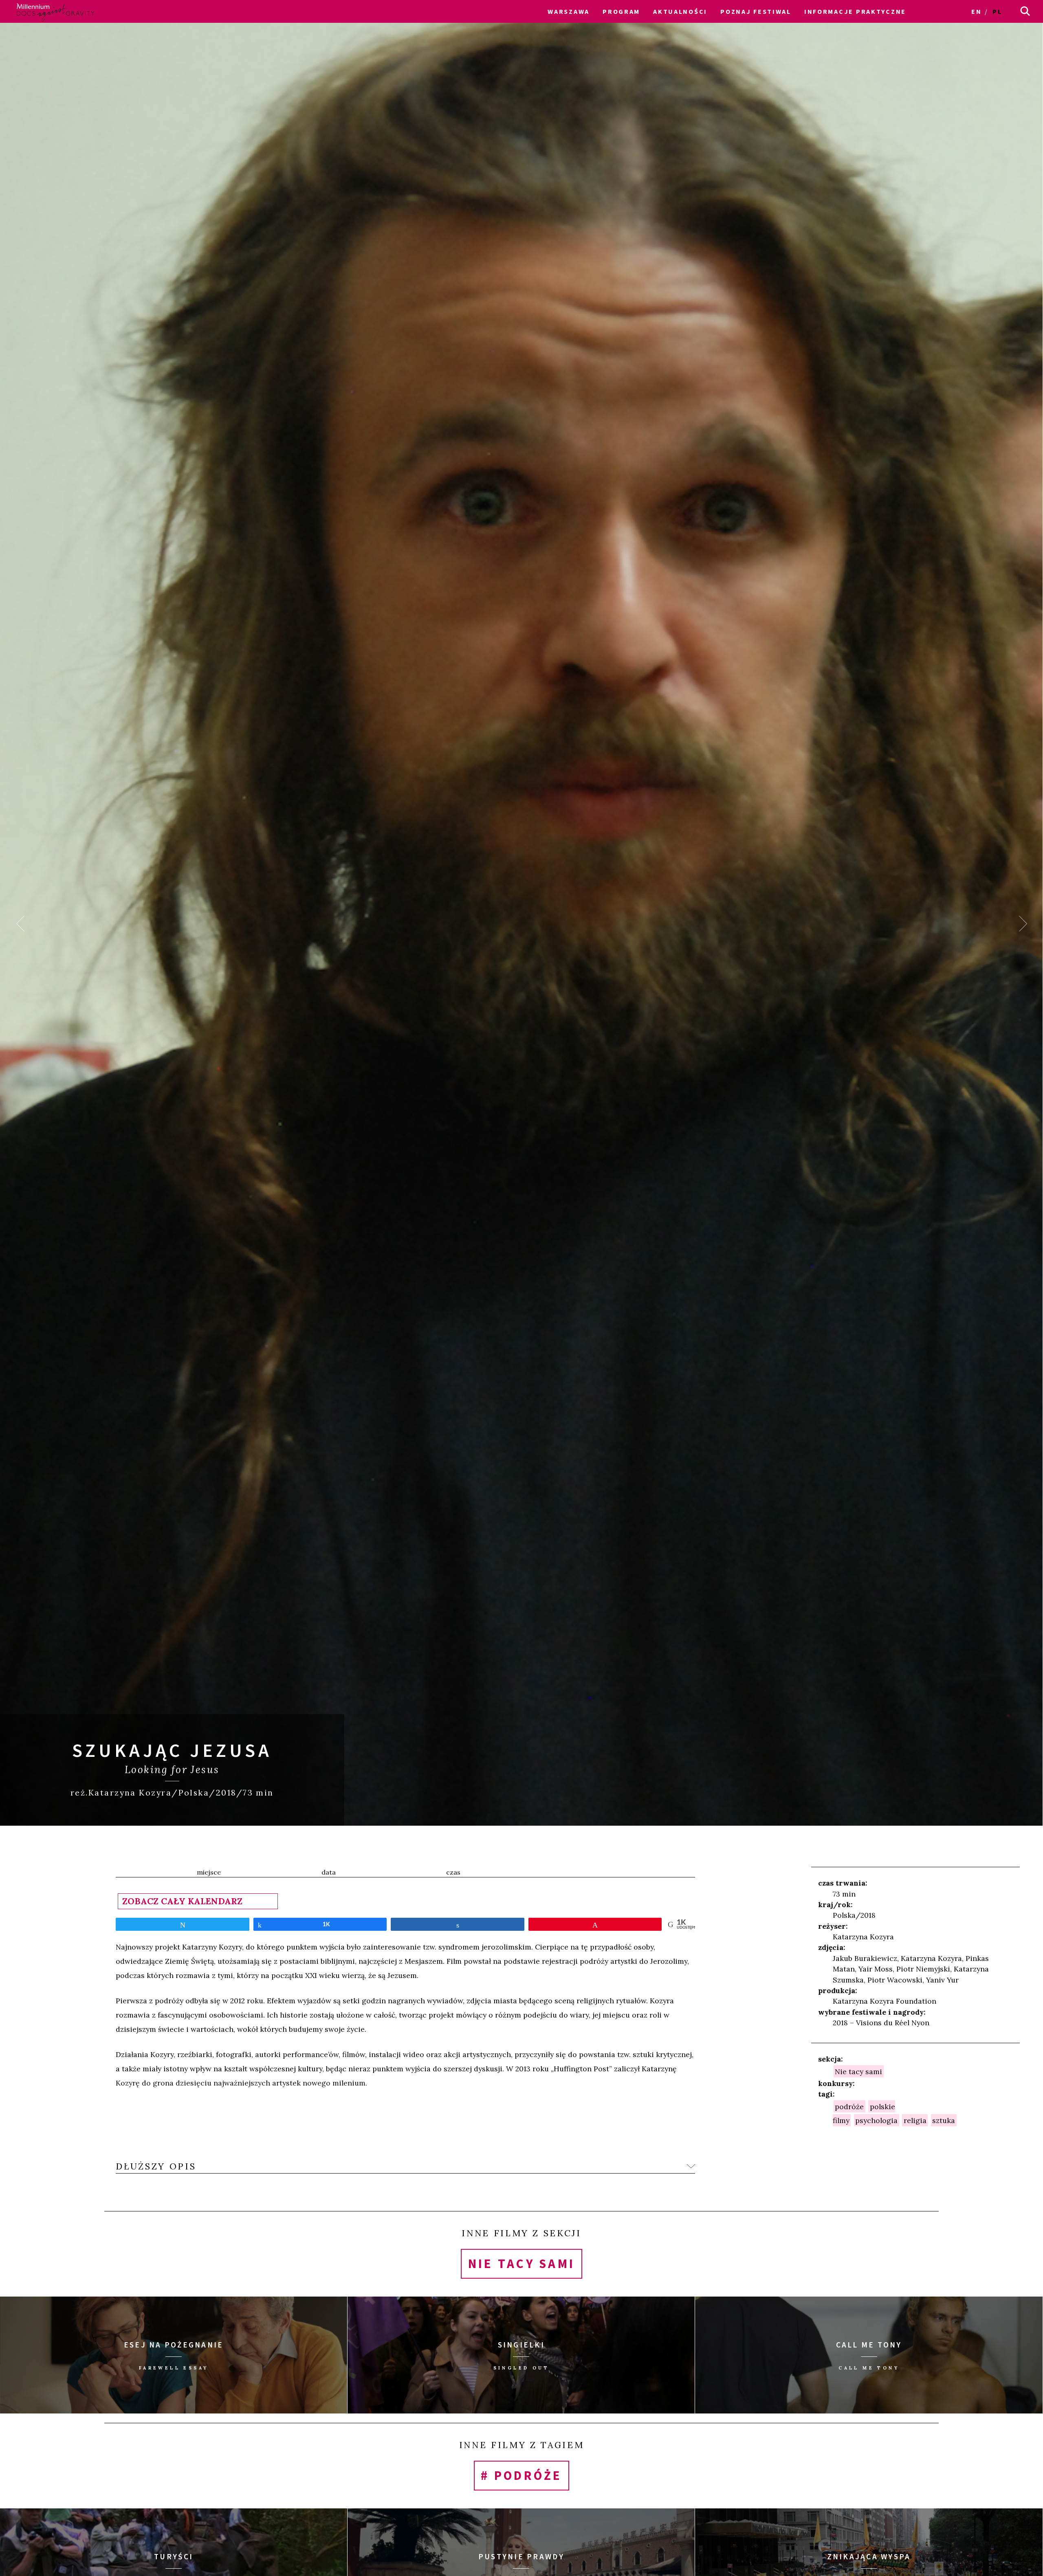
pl (997, 11)
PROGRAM (621, 11)
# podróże (521, 2476)
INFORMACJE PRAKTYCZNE (855, 11)
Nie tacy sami (858, 2072)
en (976, 11)
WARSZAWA (569, 11)
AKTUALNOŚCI (680, 11)
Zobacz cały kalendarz (182, 1901)
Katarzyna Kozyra (863, 1937)
